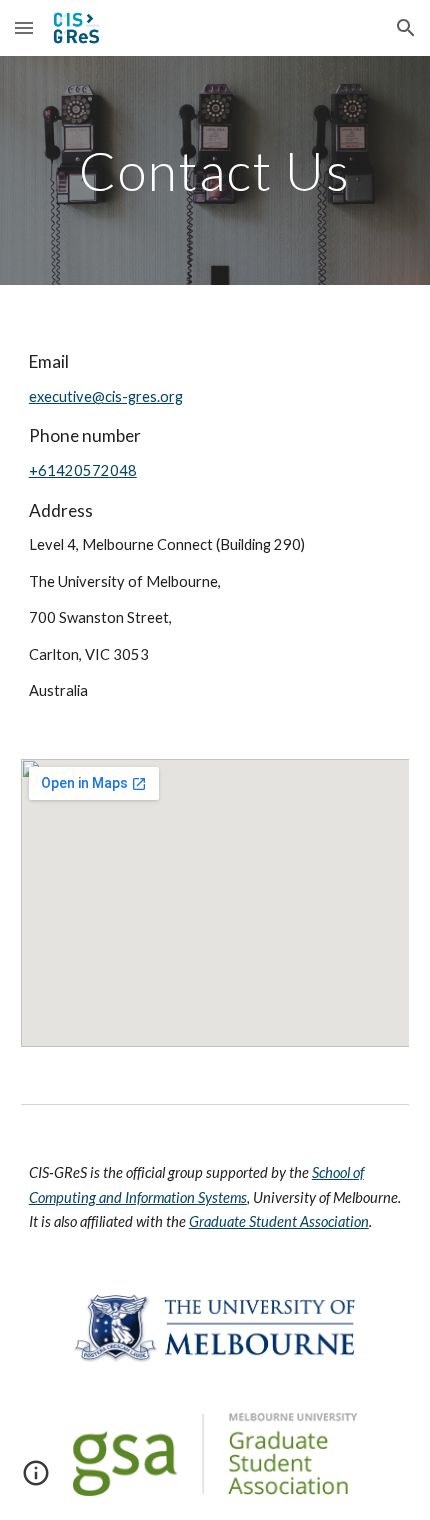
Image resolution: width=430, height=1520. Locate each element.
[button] (24, 27)
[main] (215, 170)
